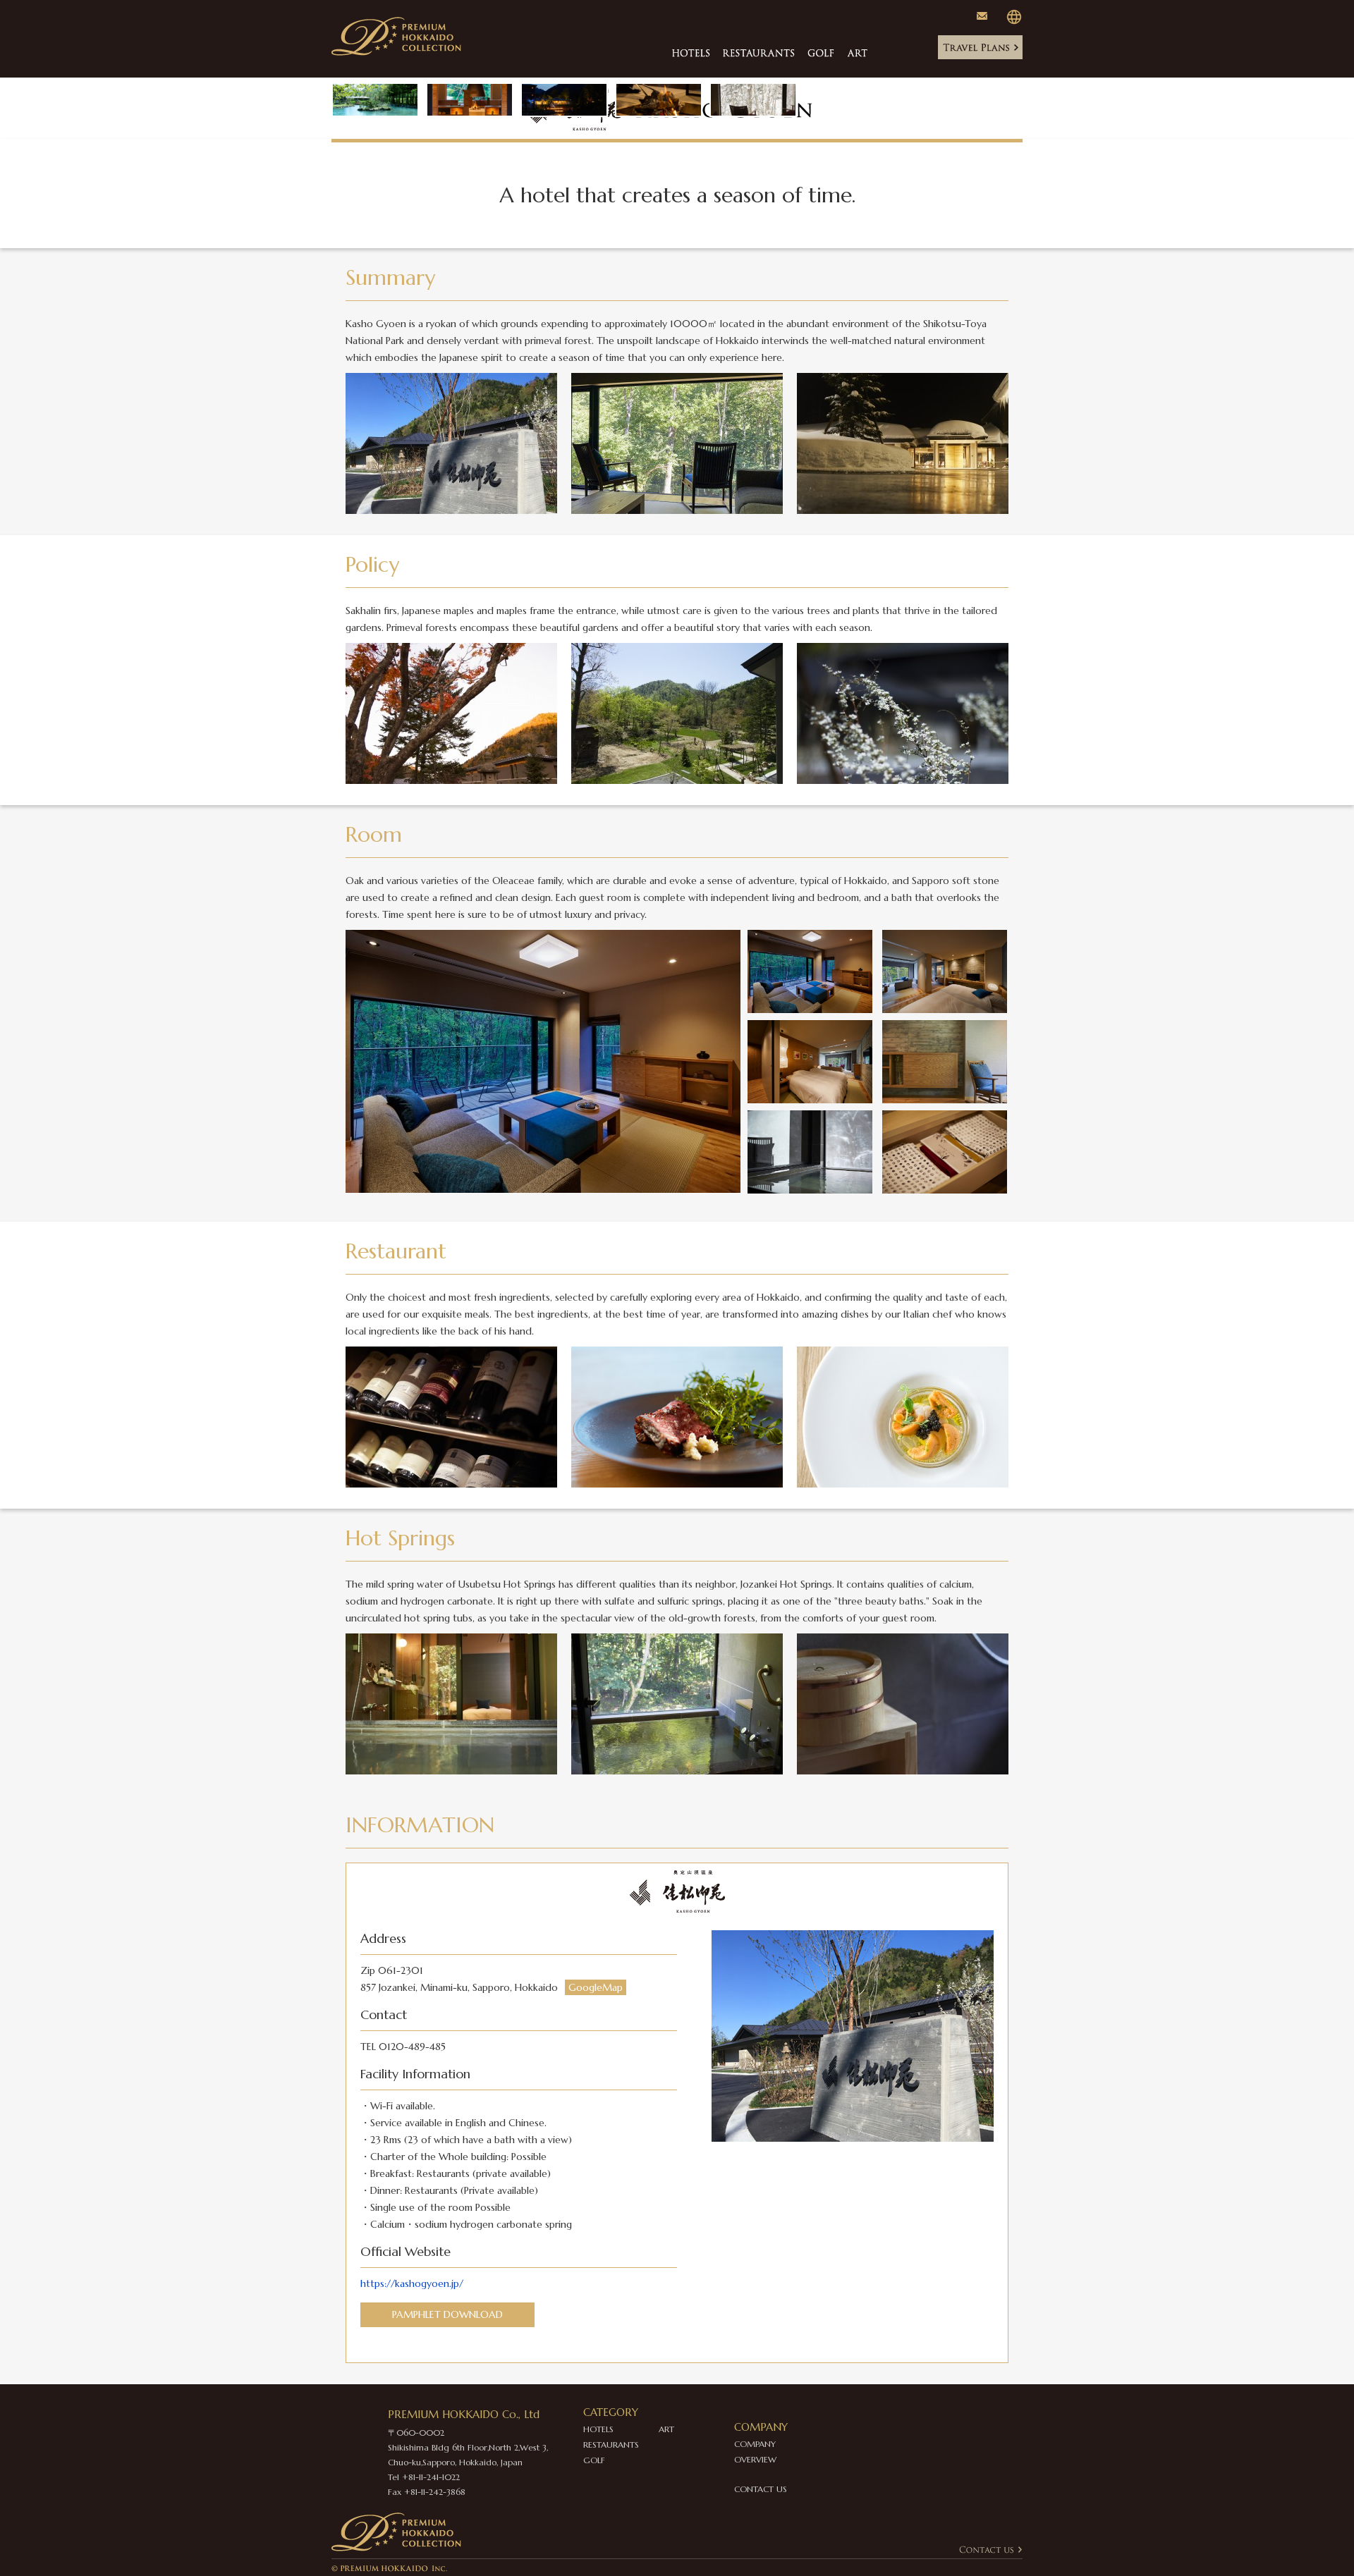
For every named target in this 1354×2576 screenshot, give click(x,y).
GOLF (594, 2460)
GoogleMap (596, 1987)
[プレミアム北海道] (403, 24)
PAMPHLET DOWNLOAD (447, 2314)
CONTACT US (761, 2489)
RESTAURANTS (611, 2445)
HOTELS (598, 2429)
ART (666, 2429)
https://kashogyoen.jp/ (412, 2283)
